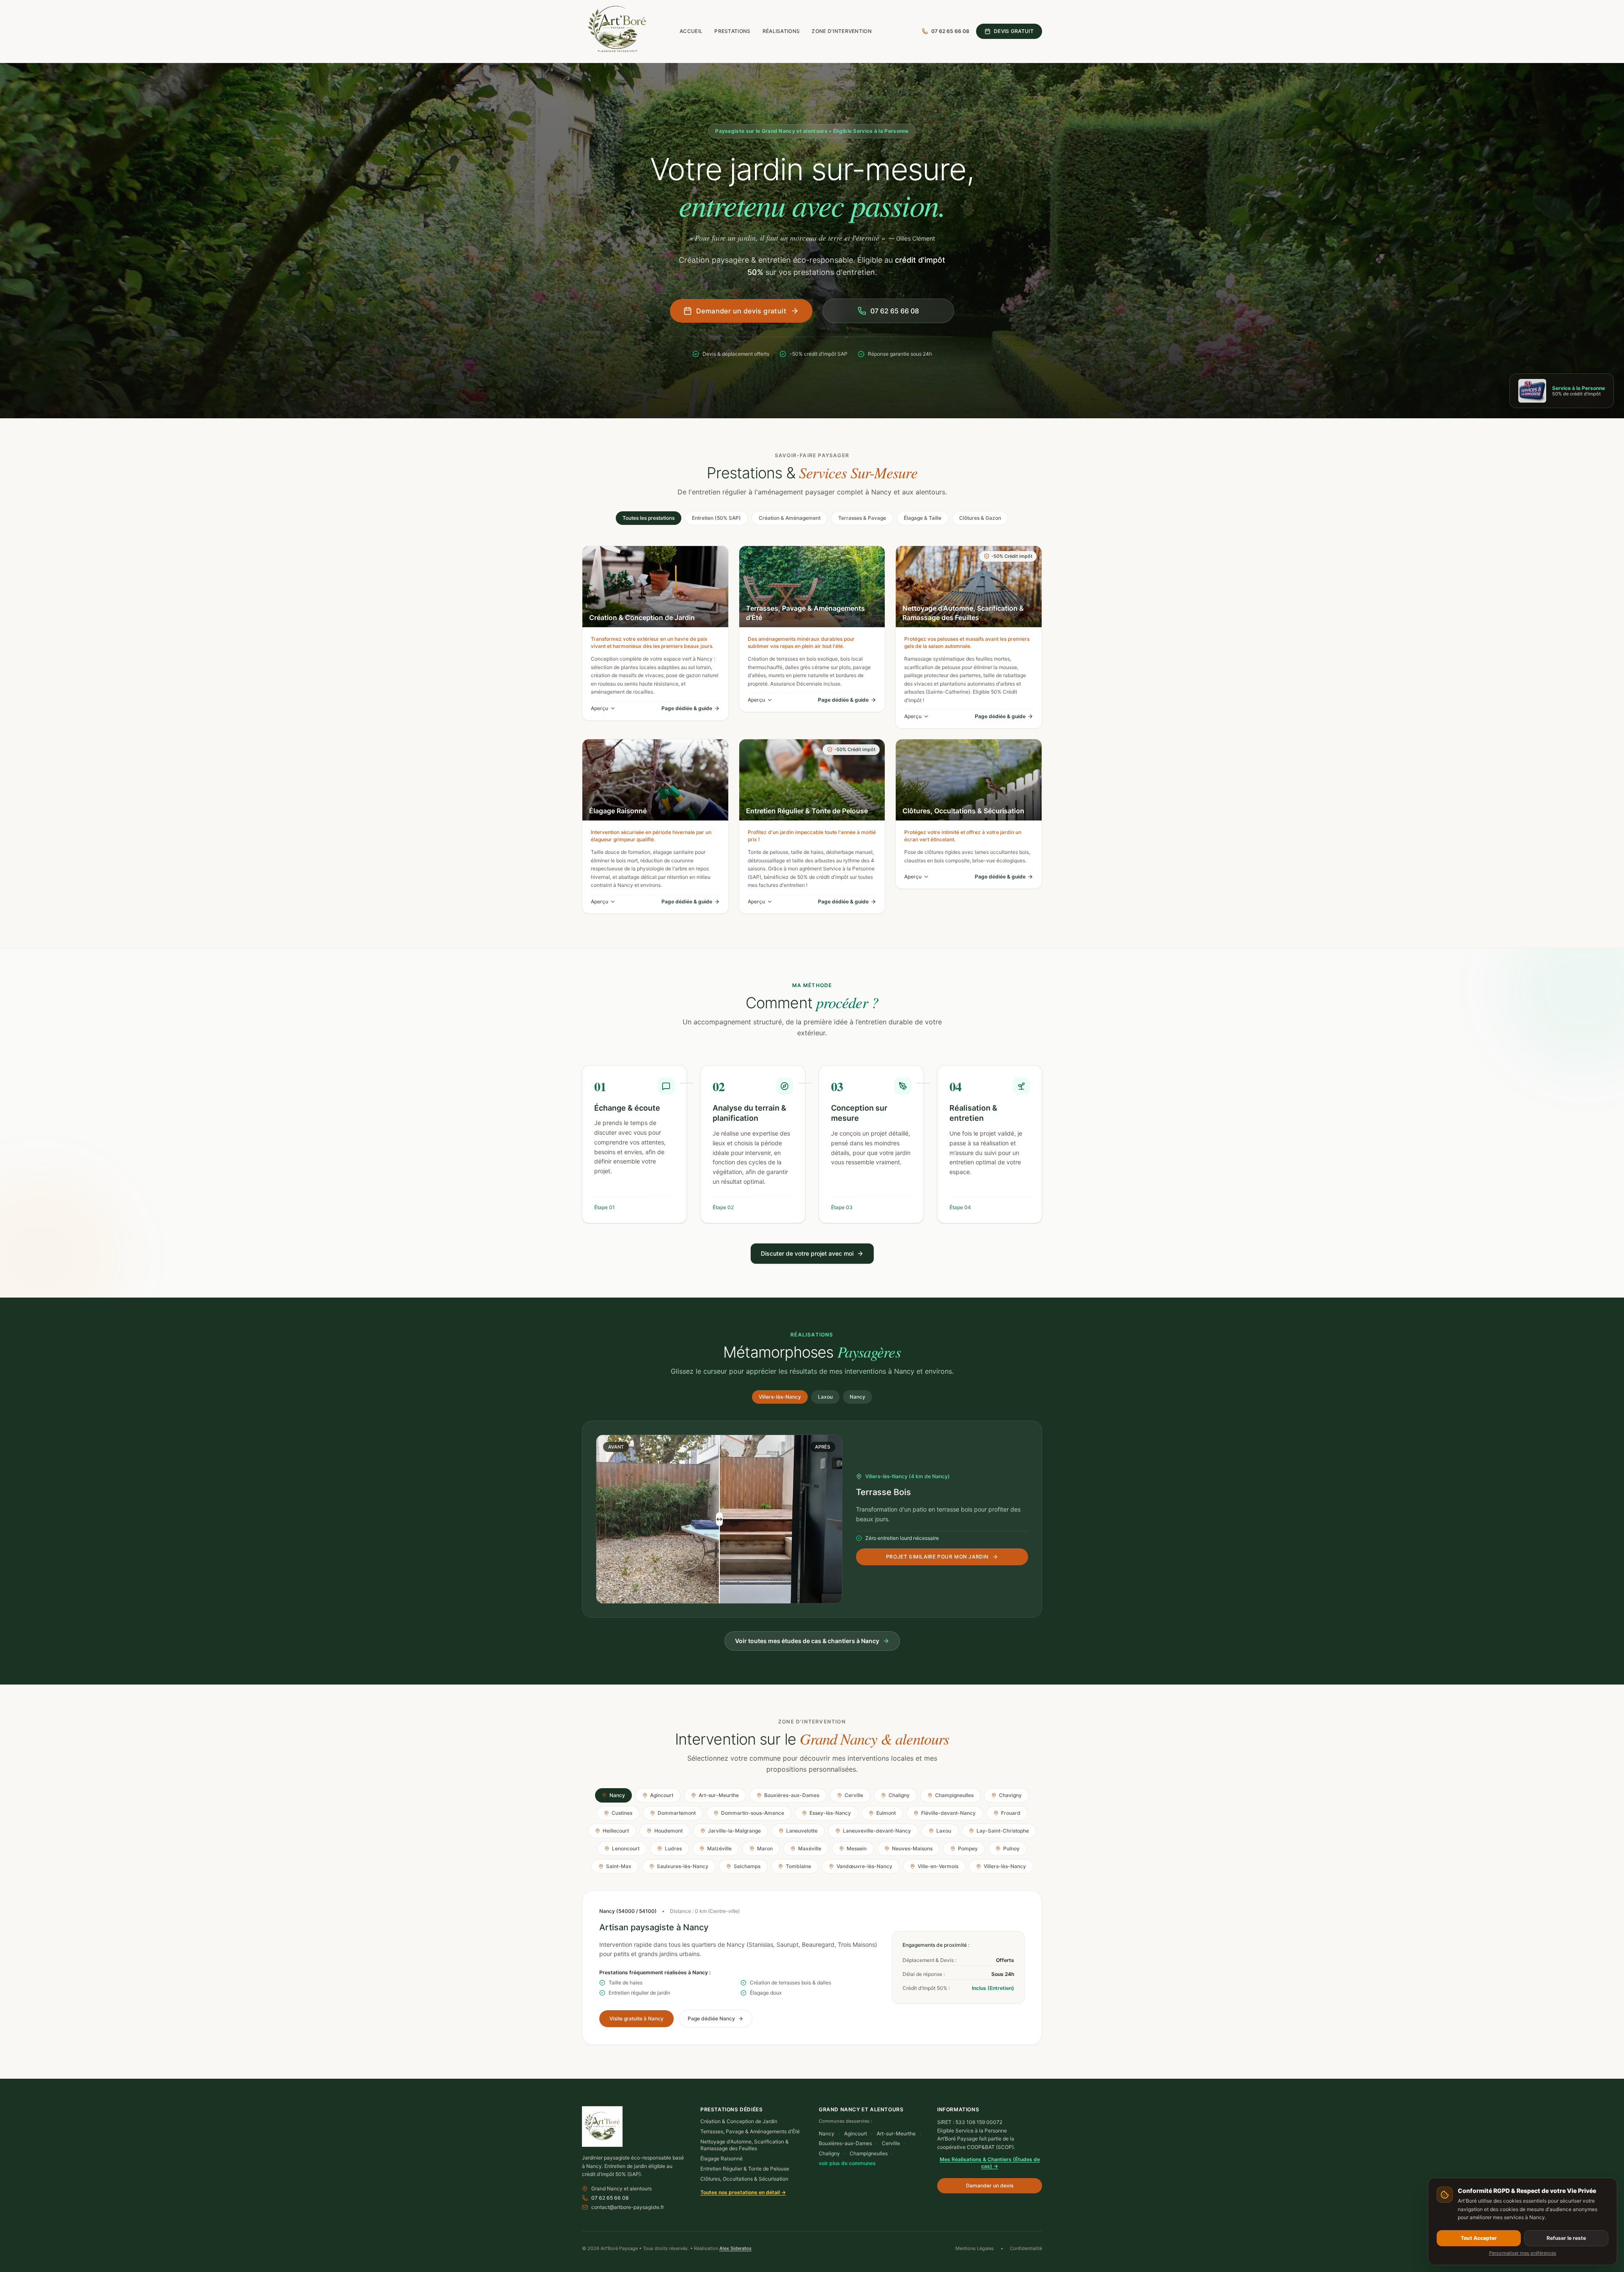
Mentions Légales (975, 2248)
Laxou (825, 1397)
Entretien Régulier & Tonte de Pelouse (745, 2169)
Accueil (691, 31)
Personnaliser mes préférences (1523, 2253)
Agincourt (856, 2133)
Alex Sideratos (735, 2248)
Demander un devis (990, 2186)
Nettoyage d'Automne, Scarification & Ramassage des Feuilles (745, 2145)
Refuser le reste (1566, 2238)
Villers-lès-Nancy (780, 1397)
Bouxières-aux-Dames (845, 2143)
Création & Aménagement (790, 518)
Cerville (891, 2143)
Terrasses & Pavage (862, 518)
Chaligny (829, 2153)
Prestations (732, 31)
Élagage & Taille (923, 518)
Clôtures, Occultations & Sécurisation (744, 2179)
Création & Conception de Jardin (739, 2121)
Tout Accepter (1479, 2238)
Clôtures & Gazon (980, 518)
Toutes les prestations (649, 518)
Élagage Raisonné (721, 2158)
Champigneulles (869, 2153)
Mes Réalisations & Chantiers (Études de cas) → (990, 2163)
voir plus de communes (847, 2163)
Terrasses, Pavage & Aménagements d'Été (750, 2131)
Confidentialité (1026, 2248)
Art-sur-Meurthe (896, 2133)
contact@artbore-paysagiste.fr (628, 2207)
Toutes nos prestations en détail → (743, 2192)
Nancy (857, 1397)
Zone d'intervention (842, 31)
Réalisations (781, 31)
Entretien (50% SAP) (716, 518)
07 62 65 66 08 (610, 2198)
